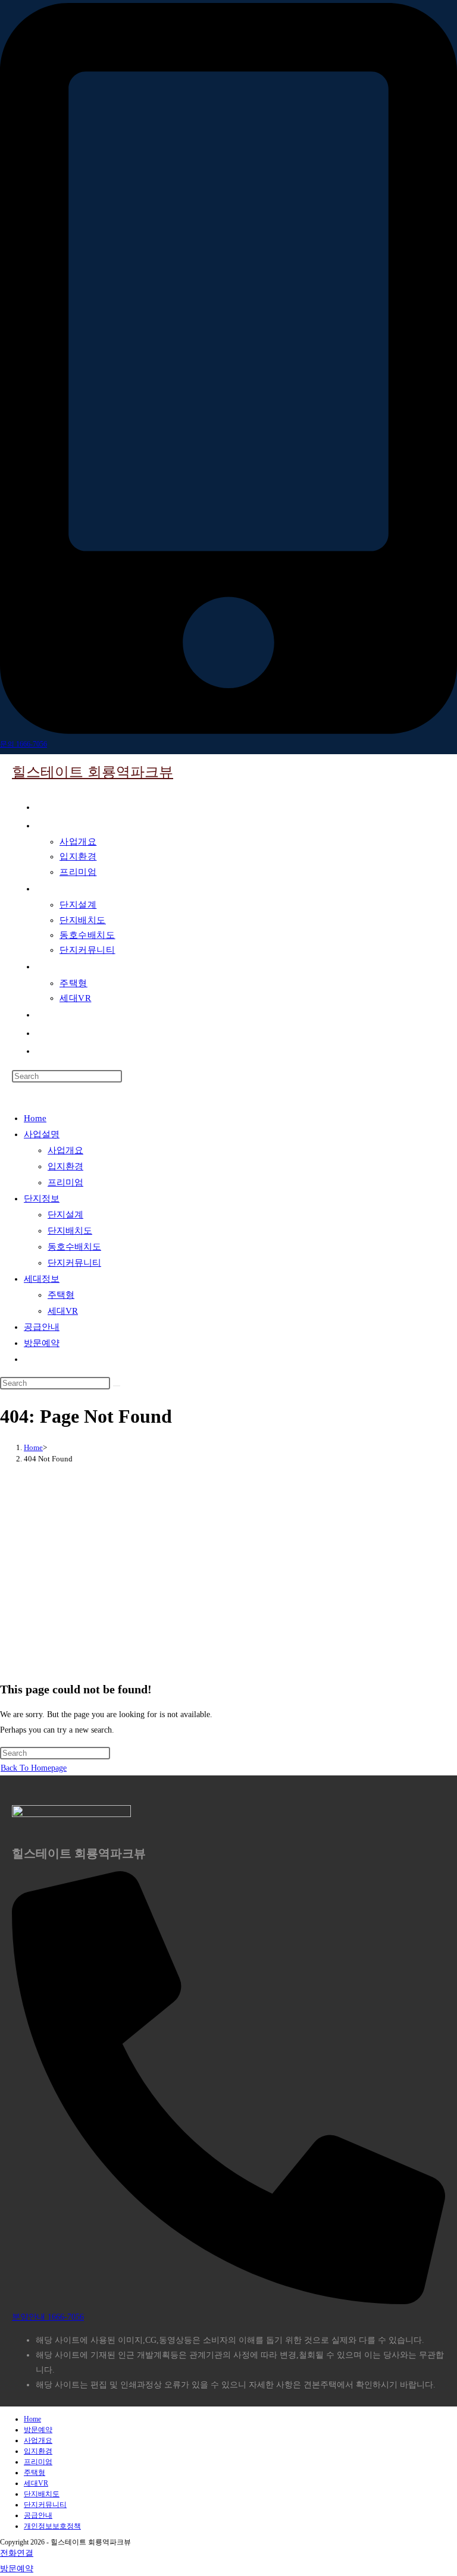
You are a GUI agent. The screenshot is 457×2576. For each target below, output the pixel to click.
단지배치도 (70, 1231)
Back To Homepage (34, 1768)
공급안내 (42, 1327)
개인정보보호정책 (52, 2526)
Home (35, 1118)
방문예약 (42, 1343)
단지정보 (42, 1198)
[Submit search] (117, 1386)
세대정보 (42, 1279)
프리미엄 (65, 1182)
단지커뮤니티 (74, 1263)
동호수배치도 (74, 1247)
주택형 (61, 1295)
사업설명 (42, 1134)
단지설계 (65, 1215)
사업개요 (65, 1150)
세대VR (63, 1311)
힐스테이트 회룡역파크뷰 (93, 772)
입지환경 (65, 1166)
